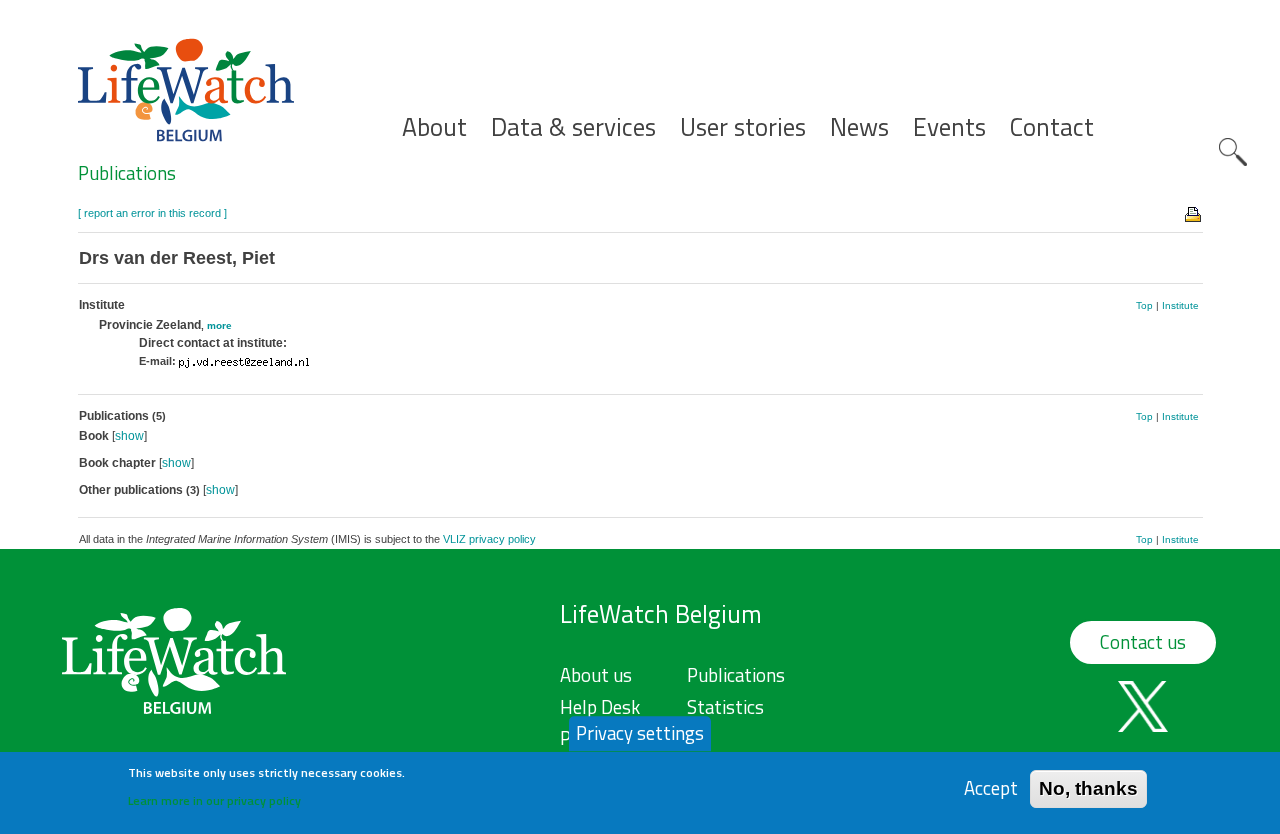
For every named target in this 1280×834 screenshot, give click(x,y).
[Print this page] (1194, 213)
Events (949, 127)
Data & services (573, 127)
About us (596, 675)
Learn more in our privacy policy (214, 799)
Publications (127, 173)
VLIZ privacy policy (489, 539)
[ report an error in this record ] (152, 213)
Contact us (1143, 642)
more (219, 325)
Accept (991, 788)
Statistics (725, 707)
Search (1233, 152)
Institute (1180, 305)
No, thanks (1088, 788)
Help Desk (600, 707)
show (129, 436)
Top (1144, 305)
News (859, 127)
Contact (1052, 127)
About (434, 127)
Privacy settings (640, 733)
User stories (743, 127)
